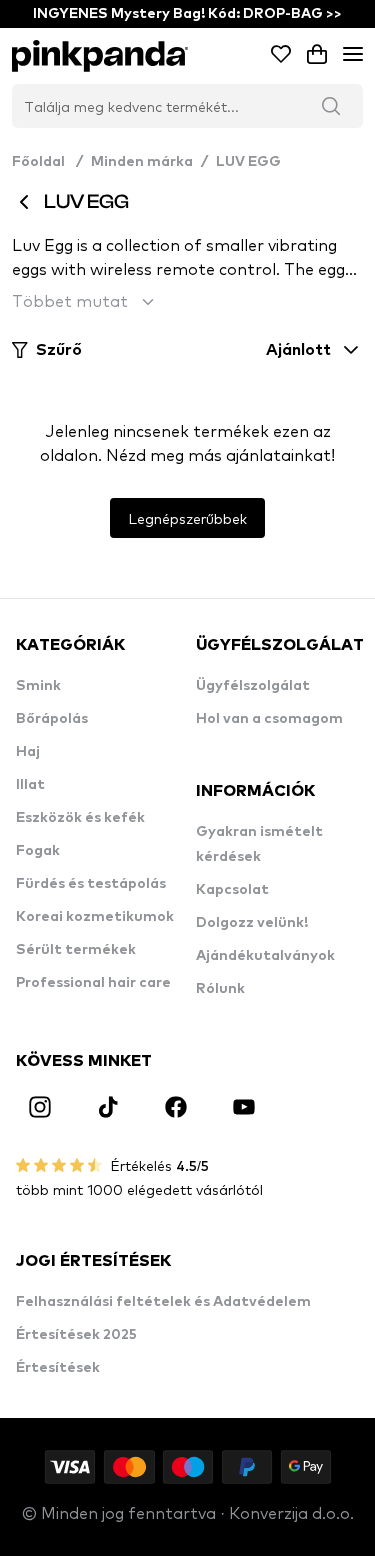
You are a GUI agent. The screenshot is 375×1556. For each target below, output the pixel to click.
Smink (38, 686)
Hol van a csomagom (269, 719)
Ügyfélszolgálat (253, 686)
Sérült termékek (76, 950)
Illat (30, 785)
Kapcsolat (232, 890)
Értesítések (58, 1368)
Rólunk (220, 989)
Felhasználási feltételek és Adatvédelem (163, 1302)
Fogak (38, 851)
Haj (28, 752)
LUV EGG (248, 162)
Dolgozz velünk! (252, 923)
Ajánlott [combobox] (298, 350)
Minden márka (142, 162)
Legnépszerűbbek (187, 518)
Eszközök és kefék (80, 818)
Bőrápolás (52, 719)
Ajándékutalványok (265, 956)
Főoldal (47, 162)
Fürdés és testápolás (91, 884)
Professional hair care (93, 983)
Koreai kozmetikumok (95, 917)
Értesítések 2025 (76, 1335)
